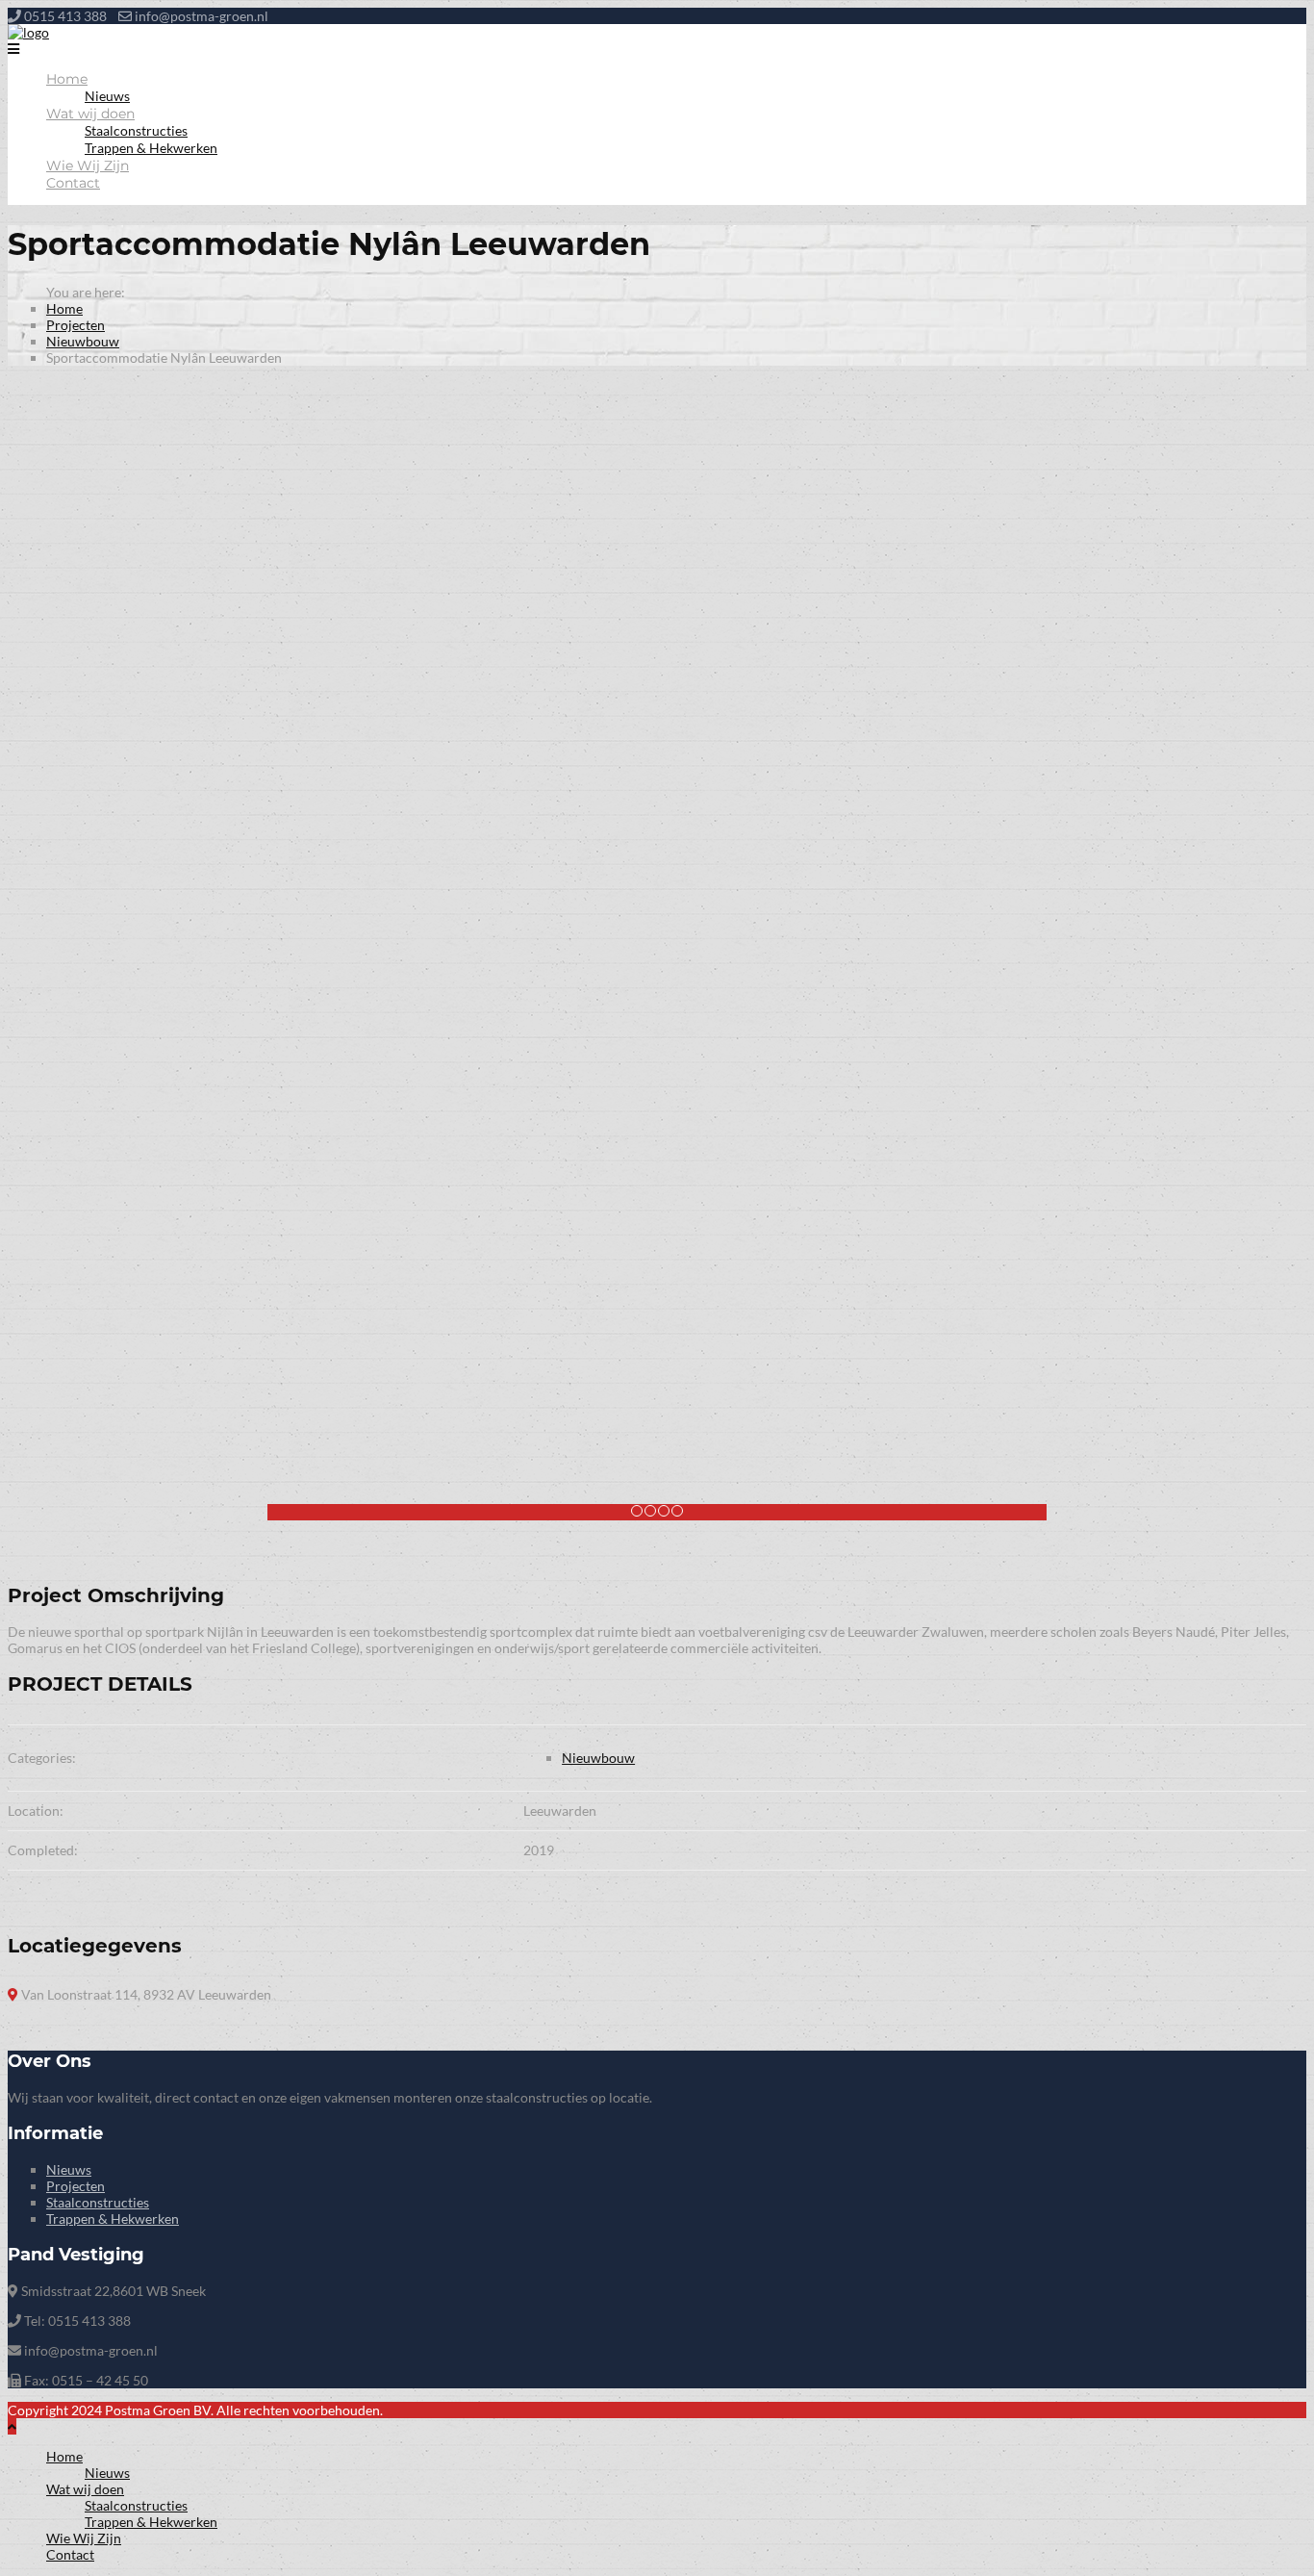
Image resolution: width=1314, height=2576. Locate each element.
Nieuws (107, 96)
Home (67, 79)
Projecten (76, 325)
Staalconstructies (136, 130)
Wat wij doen (90, 114)
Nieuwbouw (83, 341)
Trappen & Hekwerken (151, 148)
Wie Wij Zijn (88, 166)
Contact (73, 183)
